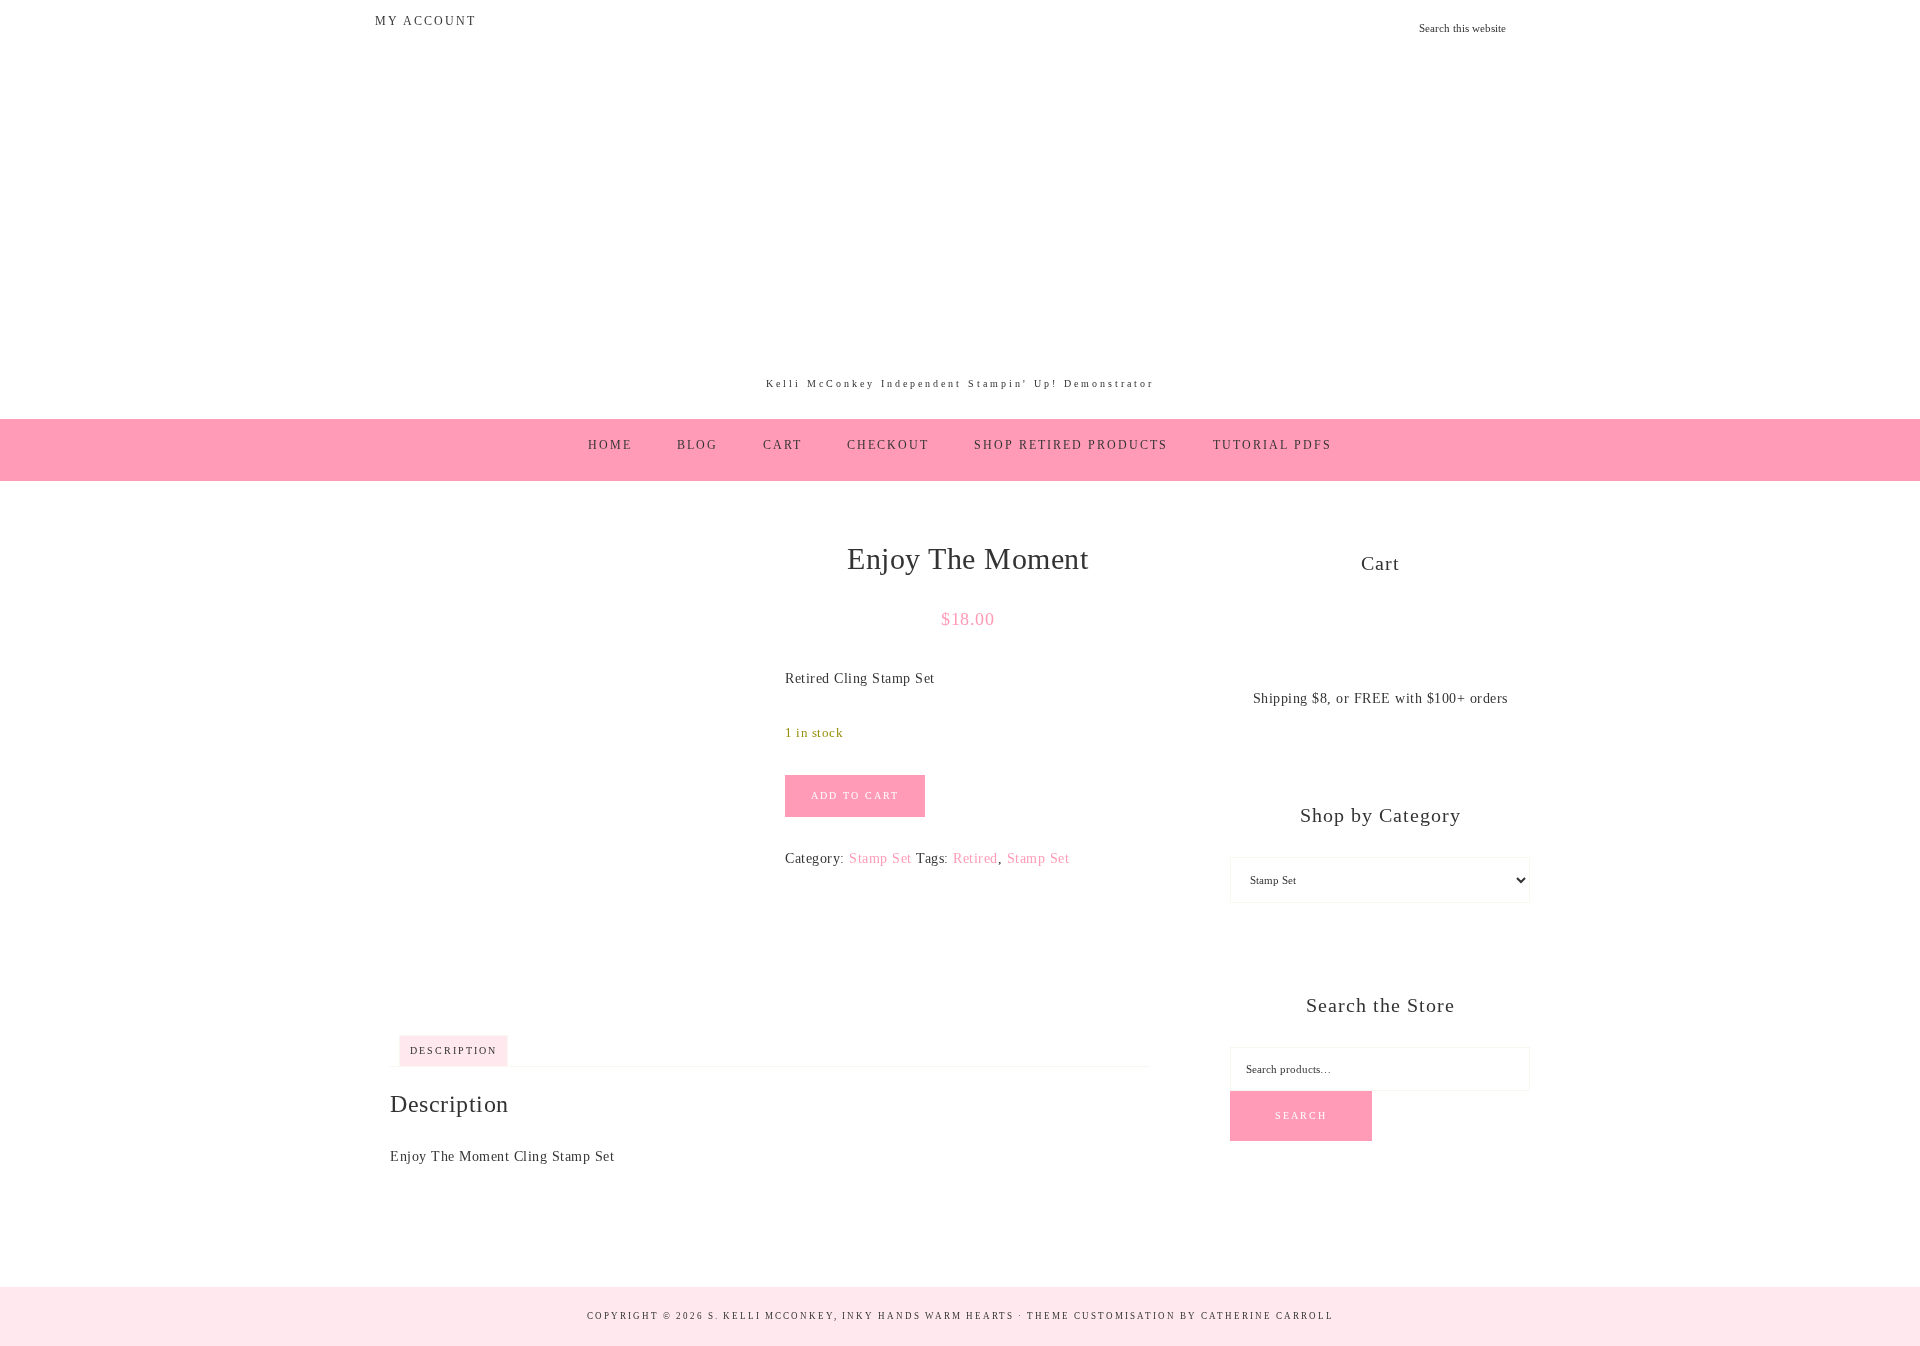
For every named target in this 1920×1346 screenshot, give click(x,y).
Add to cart (855, 795)
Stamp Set (880, 858)
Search (1301, 1115)
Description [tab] (453, 1050)
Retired (975, 858)
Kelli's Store (960, 224)
